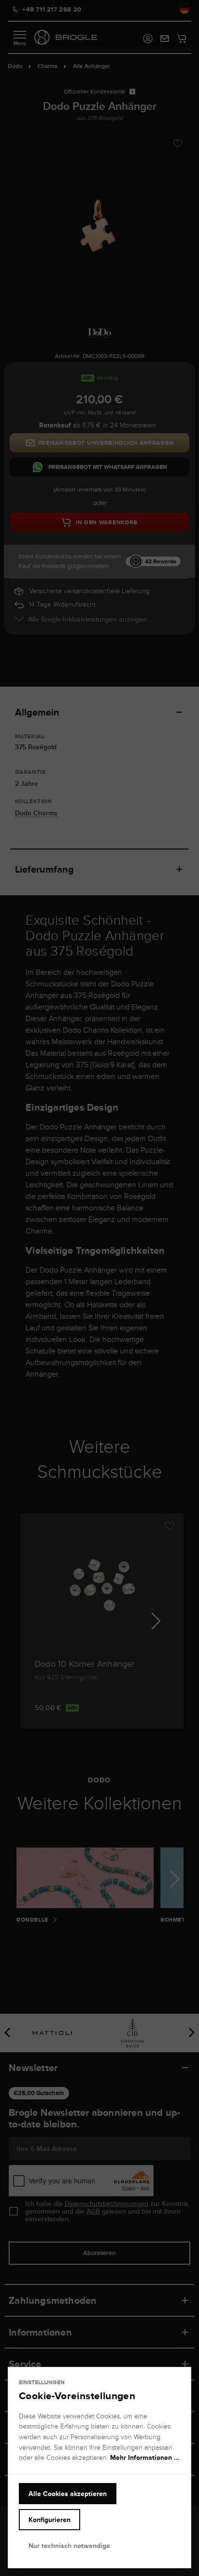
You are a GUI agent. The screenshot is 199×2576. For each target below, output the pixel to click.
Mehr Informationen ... (145, 2457)
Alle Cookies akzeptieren (68, 2494)
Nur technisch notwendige (69, 2546)
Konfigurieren (50, 2520)
